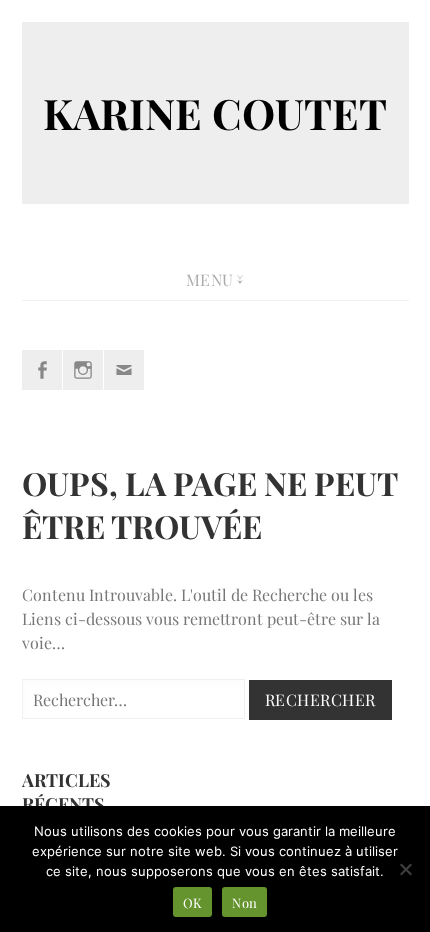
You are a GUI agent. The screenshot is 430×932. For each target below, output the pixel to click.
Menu (210, 279)
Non (244, 902)
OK (193, 902)
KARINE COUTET (215, 113)
